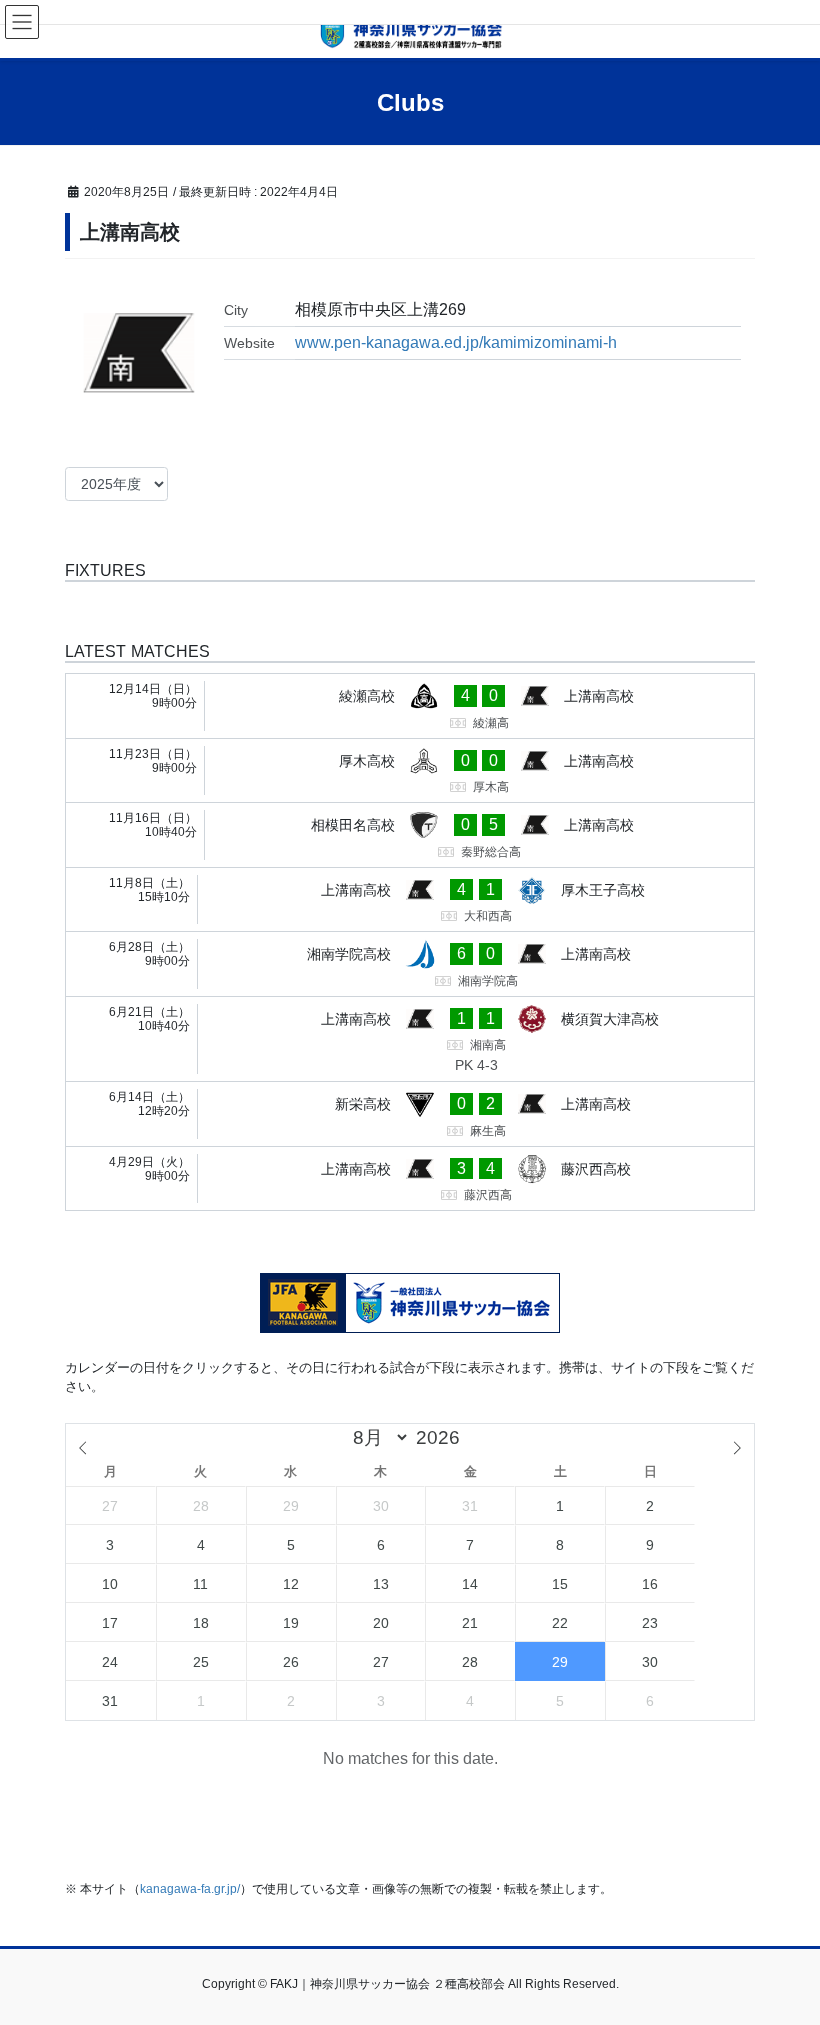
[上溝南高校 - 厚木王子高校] (410, 900)
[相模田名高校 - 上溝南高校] (410, 835)
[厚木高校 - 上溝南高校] (410, 771)
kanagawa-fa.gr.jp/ (190, 1889)
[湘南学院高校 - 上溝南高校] (410, 964)
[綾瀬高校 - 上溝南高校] (410, 706)
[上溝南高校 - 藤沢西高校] (410, 1179)
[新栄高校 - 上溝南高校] (410, 1114)
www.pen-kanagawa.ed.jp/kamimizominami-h (456, 342)
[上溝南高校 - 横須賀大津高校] (410, 1039)
